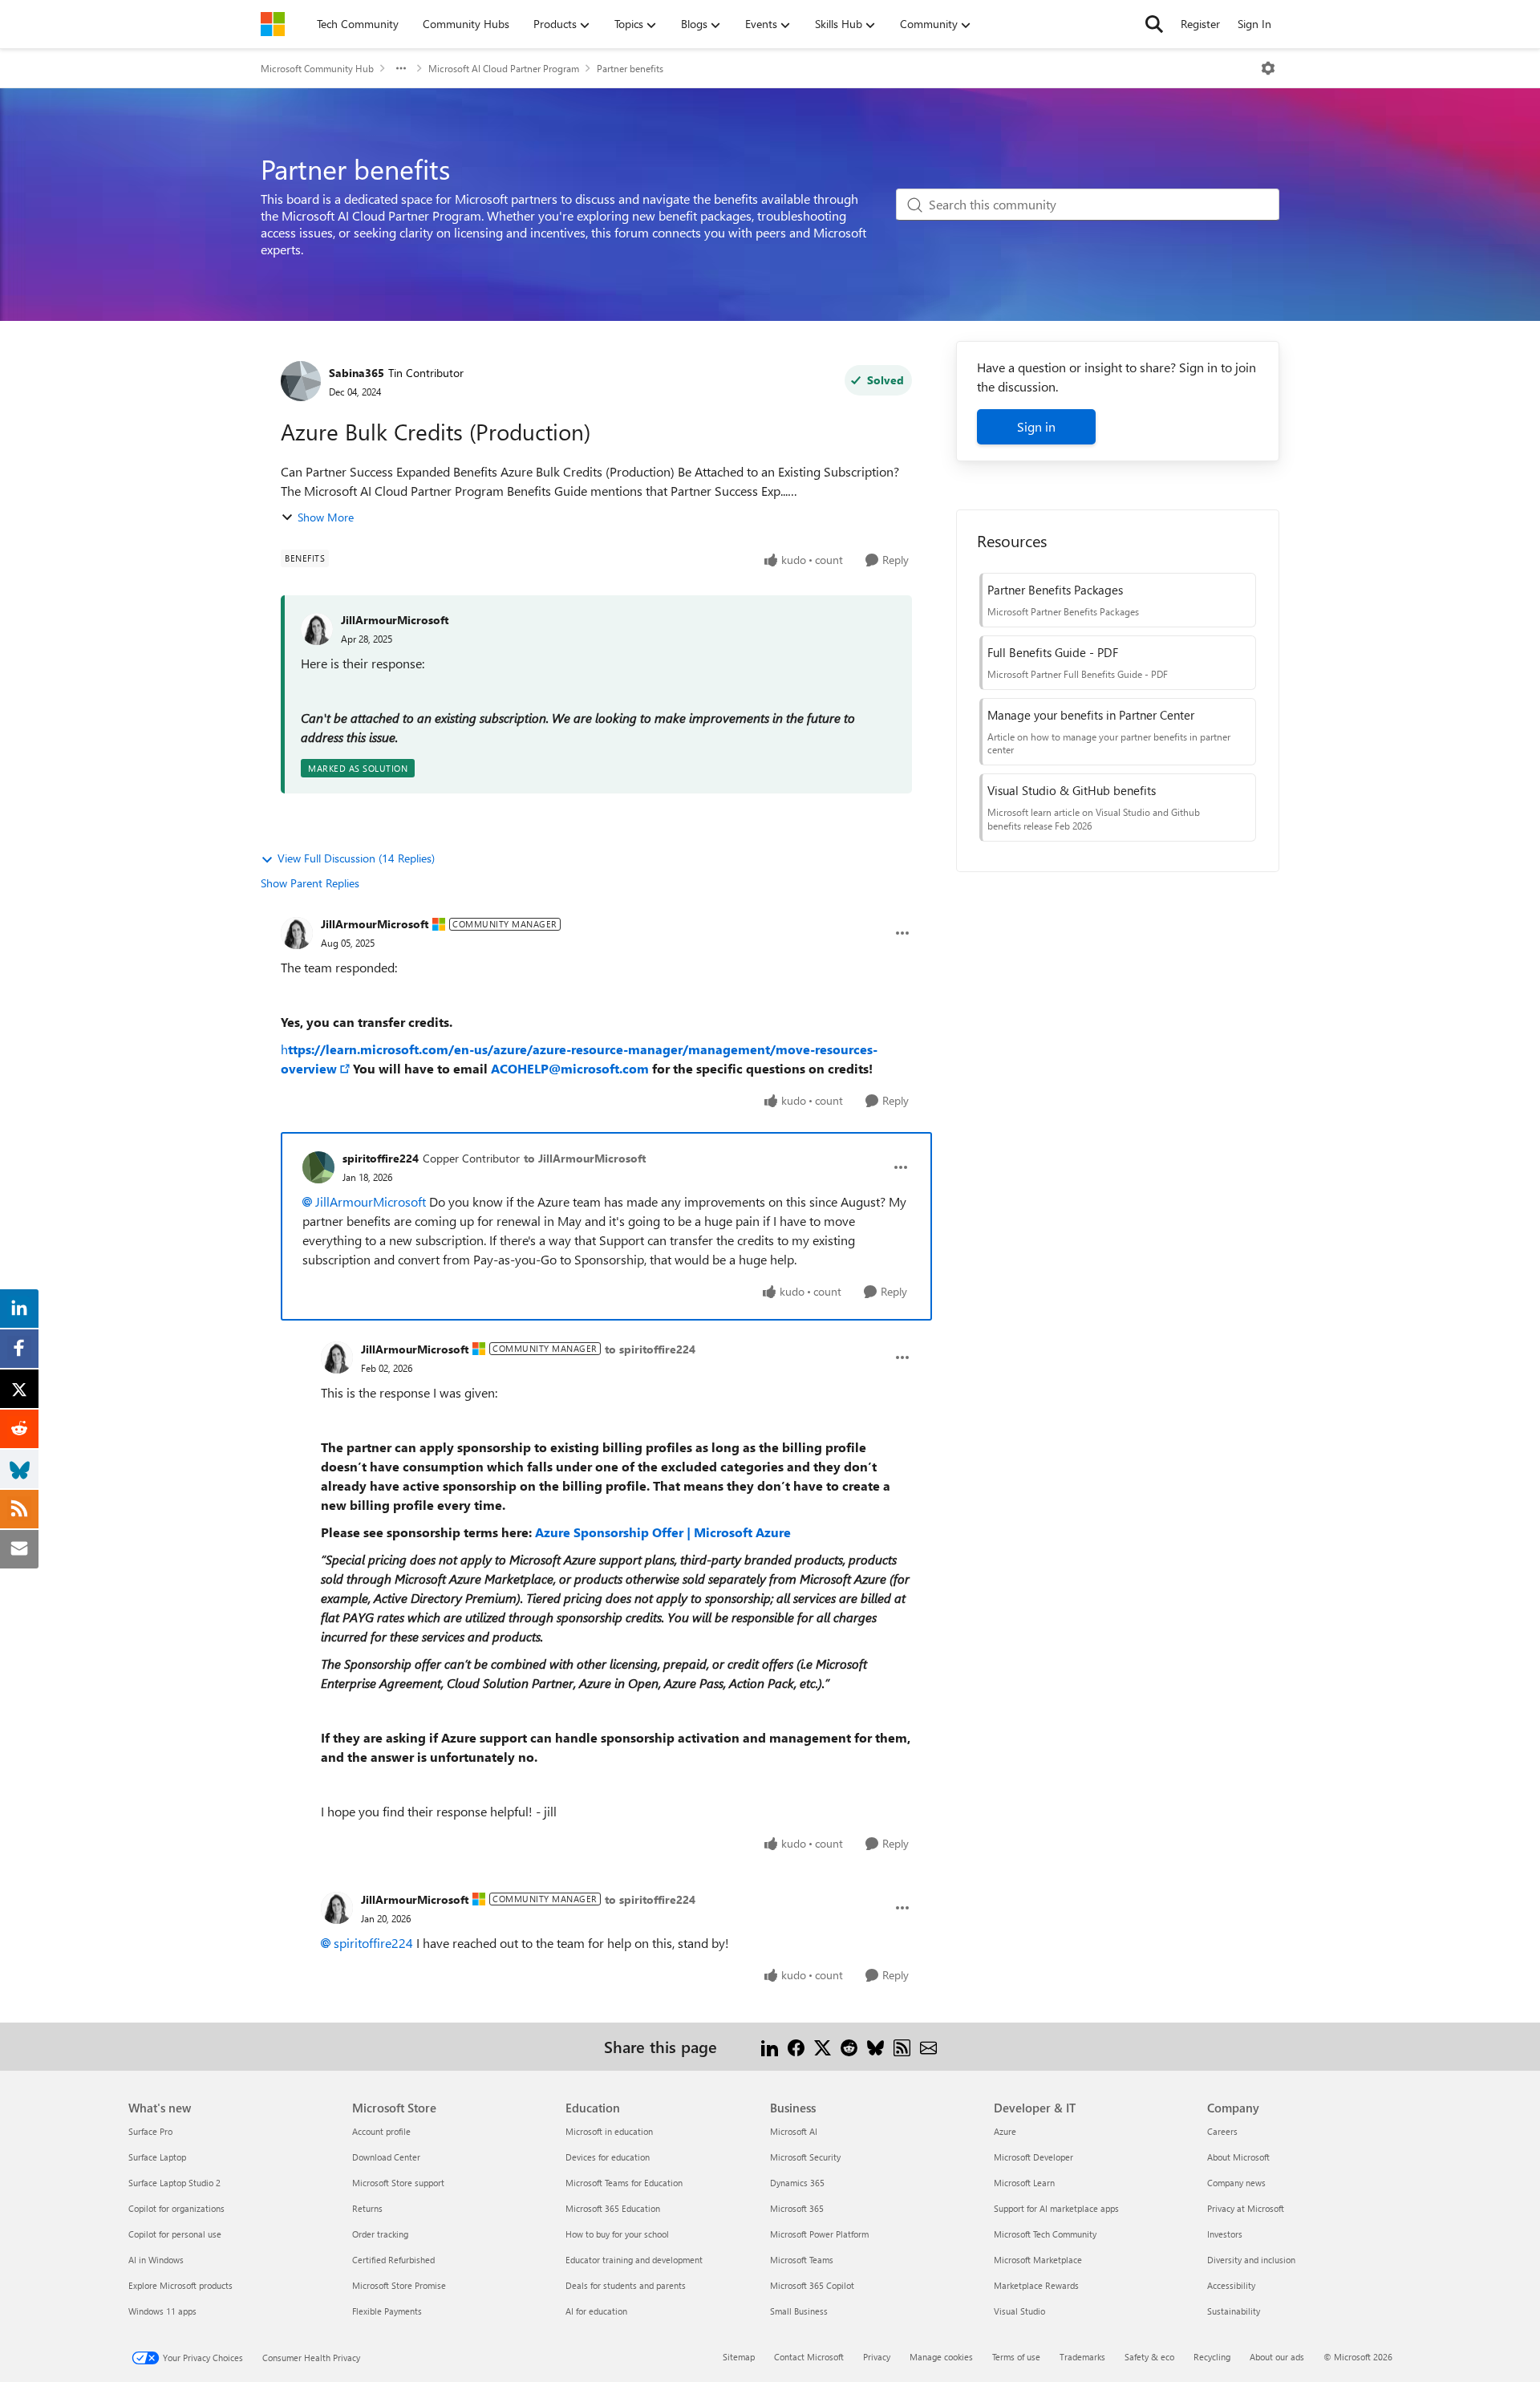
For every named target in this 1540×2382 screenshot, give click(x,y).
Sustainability (1234, 2311)
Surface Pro (150, 2131)
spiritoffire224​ (373, 1943)
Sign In (1254, 24)
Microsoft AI (794, 2131)
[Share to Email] (928, 2046)
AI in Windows (156, 2260)
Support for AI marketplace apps (1056, 2208)
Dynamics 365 (797, 2183)
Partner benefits (630, 68)
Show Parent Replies (310, 883)
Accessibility (1231, 2285)
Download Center (386, 2157)
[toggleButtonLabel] (1268, 68)
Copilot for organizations (176, 2208)
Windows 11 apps (162, 2311)
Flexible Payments (387, 2311)
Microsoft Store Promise (399, 2285)
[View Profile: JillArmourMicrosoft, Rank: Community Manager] (297, 933)
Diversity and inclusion (1251, 2260)
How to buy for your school (617, 2234)
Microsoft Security (805, 2157)
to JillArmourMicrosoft (585, 1158)
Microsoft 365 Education (613, 2208)
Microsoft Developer (1033, 2157)
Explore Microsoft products (180, 2285)
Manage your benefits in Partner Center (1091, 715)
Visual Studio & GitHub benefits (1072, 790)
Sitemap (739, 2357)
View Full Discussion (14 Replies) (356, 858)
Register (1200, 24)
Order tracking (380, 2234)
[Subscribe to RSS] (902, 2046)
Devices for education (608, 2157)
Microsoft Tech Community (1045, 2234)
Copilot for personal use (175, 2234)
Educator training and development (634, 2260)
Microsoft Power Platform (819, 2234)
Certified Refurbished (393, 2260)
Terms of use (1016, 2357)
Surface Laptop (157, 2157)
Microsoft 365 (797, 2208)
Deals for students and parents (626, 2285)
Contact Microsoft (809, 2357)
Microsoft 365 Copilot (812, 2285)
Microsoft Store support (398, 2183)
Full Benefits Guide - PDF (1053, 652)
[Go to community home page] (273, 24)
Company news (1236, 2183)
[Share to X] (823, 2046)
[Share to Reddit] (849, 2046)
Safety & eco (1149, 2357)
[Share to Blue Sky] (875, 2046)
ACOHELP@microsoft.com (570, 1068)
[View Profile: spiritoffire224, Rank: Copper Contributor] (318, 1167)
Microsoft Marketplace (1038, 2260)
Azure (1005, 2131)
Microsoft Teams (802, 2260)
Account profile (381, 2131)
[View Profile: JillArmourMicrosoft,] (317, 629)
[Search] (1154, 24)
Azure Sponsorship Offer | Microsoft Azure (663, 1532)
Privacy (877, 2357)
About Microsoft (1238, 2157)
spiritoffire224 (381, 1158)
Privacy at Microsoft (1246, 2208)
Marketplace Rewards (1036, 2285)
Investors (1225, 2234)
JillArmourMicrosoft (395, 620)
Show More (326, 517)
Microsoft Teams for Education (624, 2183)
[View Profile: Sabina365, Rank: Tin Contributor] (301, 381)
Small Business (799, 2311)
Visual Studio (1019, 2311)
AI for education (596, 2311)
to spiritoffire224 (650, 1349)
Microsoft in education (609, 2131)
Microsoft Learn (1024, 2183)
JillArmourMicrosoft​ (371, 1201)
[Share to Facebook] (796, 2046)
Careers (1222, 2131)
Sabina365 (357, 373)
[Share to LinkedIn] (770, 2046)
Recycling (1212, 2357)
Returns (367, 2208)
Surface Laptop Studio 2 (174, 2183)
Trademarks (1082, 2357)
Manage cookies (941, 2357)
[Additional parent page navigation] (401, 68)
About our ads (1277, 2357)
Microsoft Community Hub (317, 68)
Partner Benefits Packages (1055, 590)
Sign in (1036, 426)
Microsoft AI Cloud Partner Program (504, 68)
